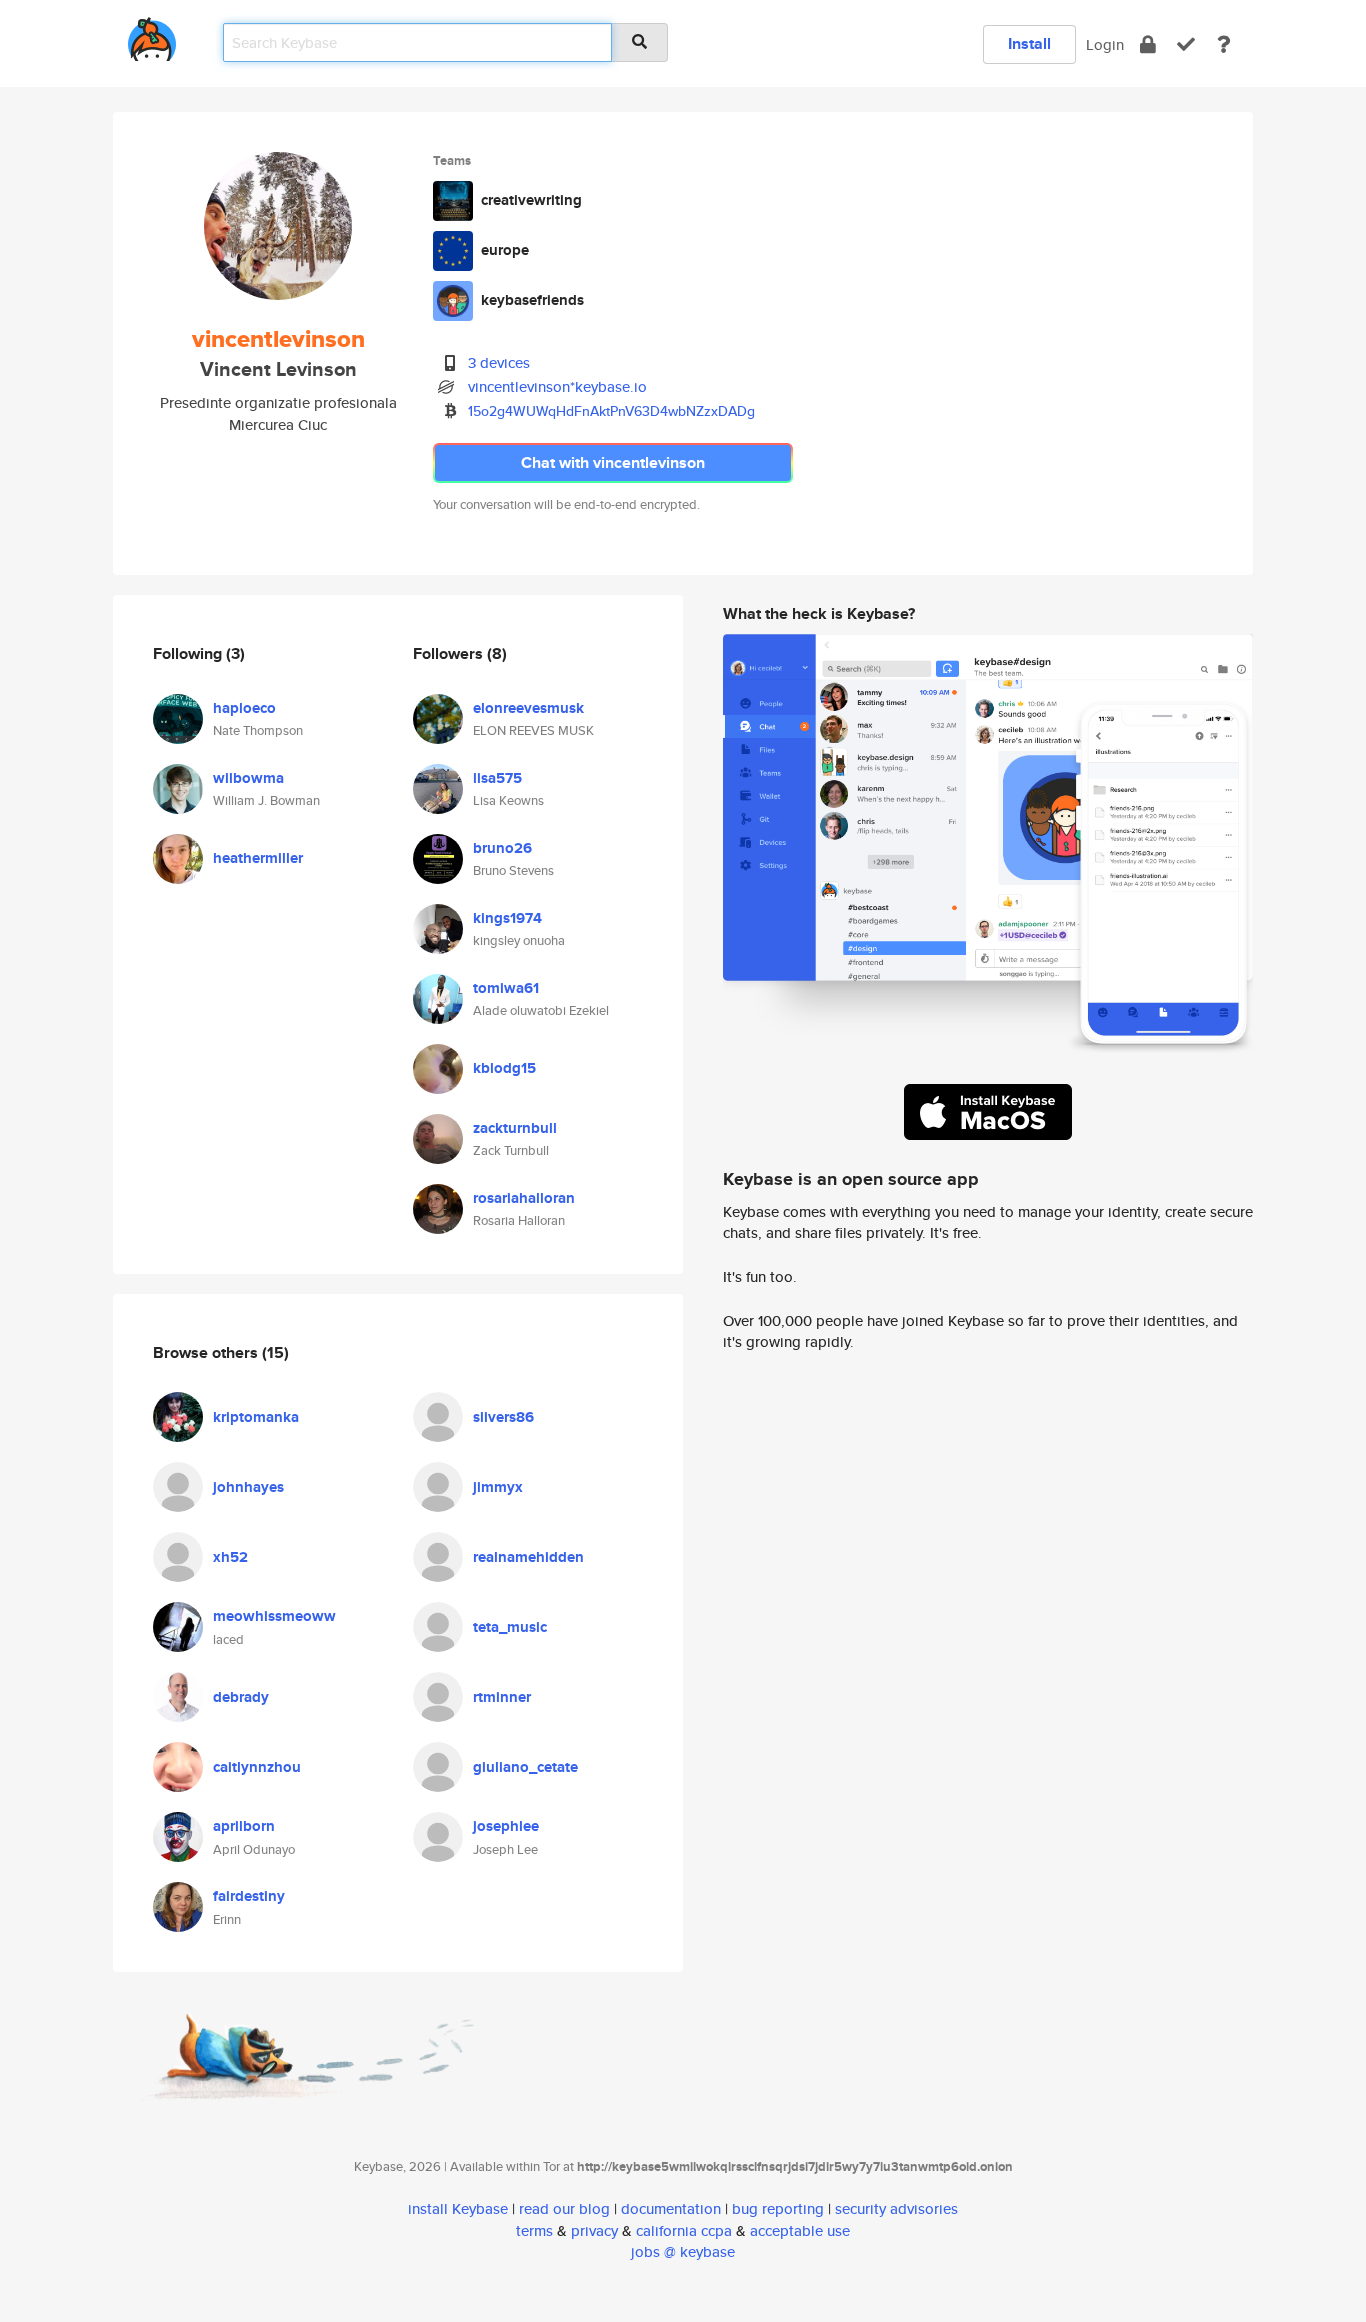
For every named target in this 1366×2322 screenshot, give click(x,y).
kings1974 (507, 918)
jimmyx (498, 1487)
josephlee (506, 1826)
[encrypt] (1148, 44)
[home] (152, 35)
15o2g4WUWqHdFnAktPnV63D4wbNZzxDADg (611, 411)
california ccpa (684, 2230)
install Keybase (458, 2208)
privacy (594, 2230)
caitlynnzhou (257, 1767)
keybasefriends (532, 300)
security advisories (896, 2208)
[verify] (1186, 44)
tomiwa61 (506, 988)
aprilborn (244, 1826)
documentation (671, 2208)
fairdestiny (249, 1896)
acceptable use (800, 2230)
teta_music (510, 1627)
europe (505, 250)
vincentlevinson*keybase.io (557, 386)
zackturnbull (515, 1128)
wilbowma (248, 778)
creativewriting (531, 200)
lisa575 (497, 778)
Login (1105, 44)
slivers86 (503, 1417)
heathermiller (258, 858)
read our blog (564, 2208)
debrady (241, 1697)
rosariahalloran (524, 1198)
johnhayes (248, 1487)
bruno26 (502, 848)
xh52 (230, 1557)
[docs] (1224, 44)
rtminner (502, 1697)
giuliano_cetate (525, 1767)
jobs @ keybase (683, 2251)
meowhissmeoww (274, 1616)
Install (1029, 43)
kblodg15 (504, 1068)
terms (534, 2230)
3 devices (499, 362)
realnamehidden (528, 1557)
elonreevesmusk (528, 708)
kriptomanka (256, 1417)
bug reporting (778, 2208)
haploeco (244, 708)
